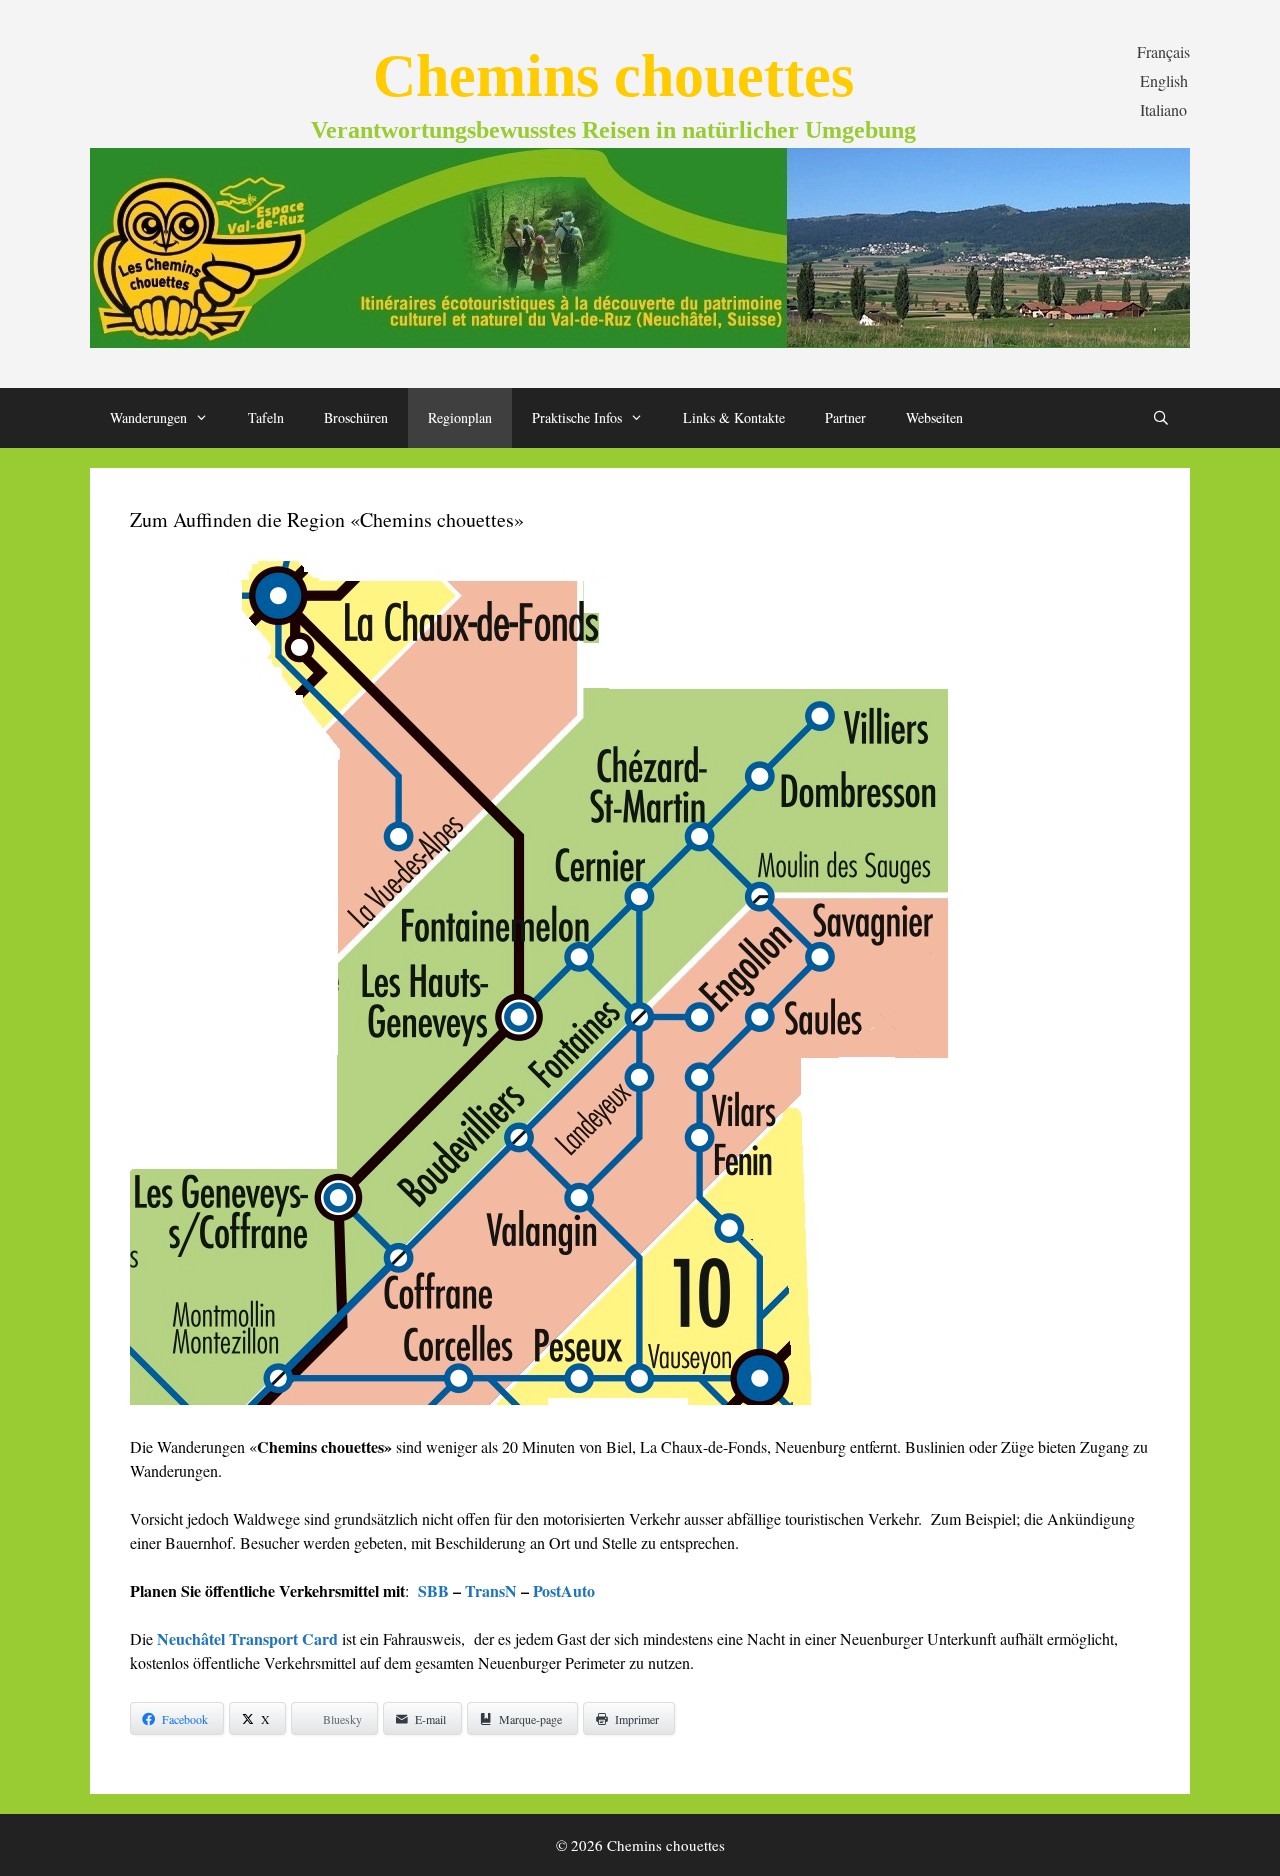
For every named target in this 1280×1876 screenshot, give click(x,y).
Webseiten (934, 417)
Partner (845, 417)
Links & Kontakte (734, 417)
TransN (491, 1590)
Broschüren (356, 417)
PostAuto (564, 1590)
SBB (433, 1590)
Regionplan (460, 417)
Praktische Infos (577, 417)
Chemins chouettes (613, 76)
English (1164, 80)
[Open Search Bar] (1161, 418)
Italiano (1163, 109)
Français (1163, 51)
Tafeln (266, 417)
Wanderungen (148, 417)
